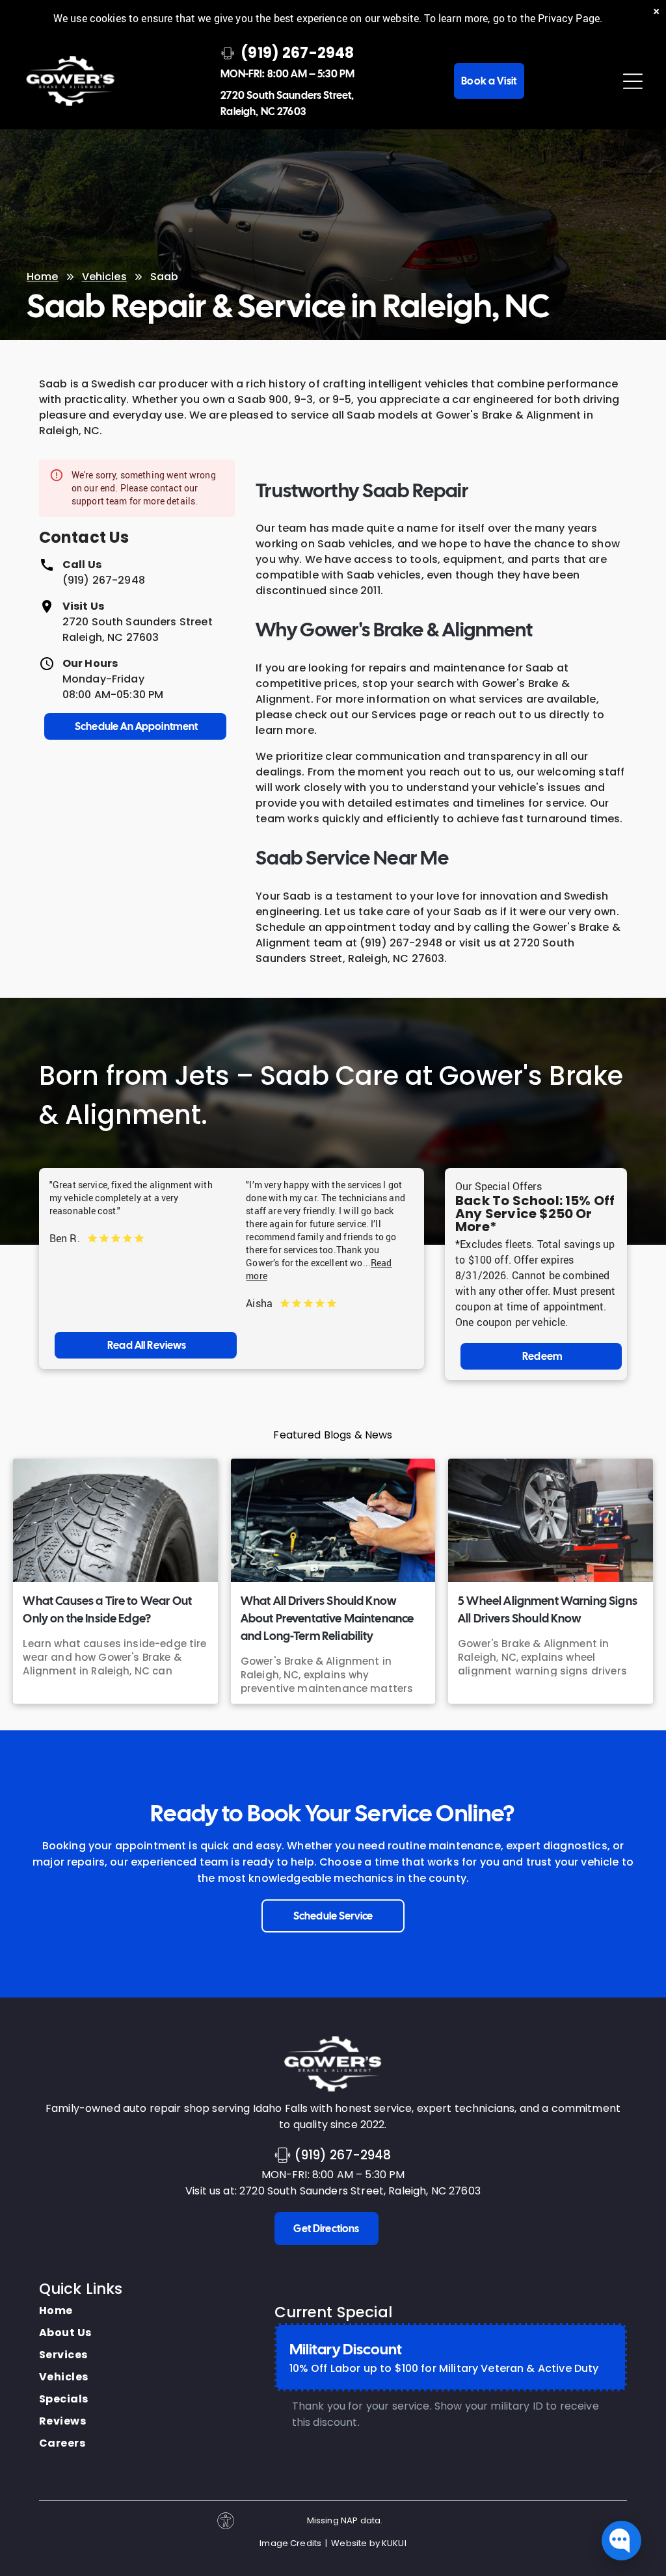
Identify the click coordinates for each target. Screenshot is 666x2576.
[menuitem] (65, 2311)
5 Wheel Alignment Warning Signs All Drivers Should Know (548, 1609)
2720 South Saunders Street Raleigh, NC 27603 (138, 630)
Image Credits (290, 2543)
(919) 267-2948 (104, 580)
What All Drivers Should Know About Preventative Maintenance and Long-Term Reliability (327, 1618)
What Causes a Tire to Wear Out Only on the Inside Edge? (107, 1609)
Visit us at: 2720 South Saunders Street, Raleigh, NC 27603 (333, 2191)
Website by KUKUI (368, 2543)
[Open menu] (633, 81)
